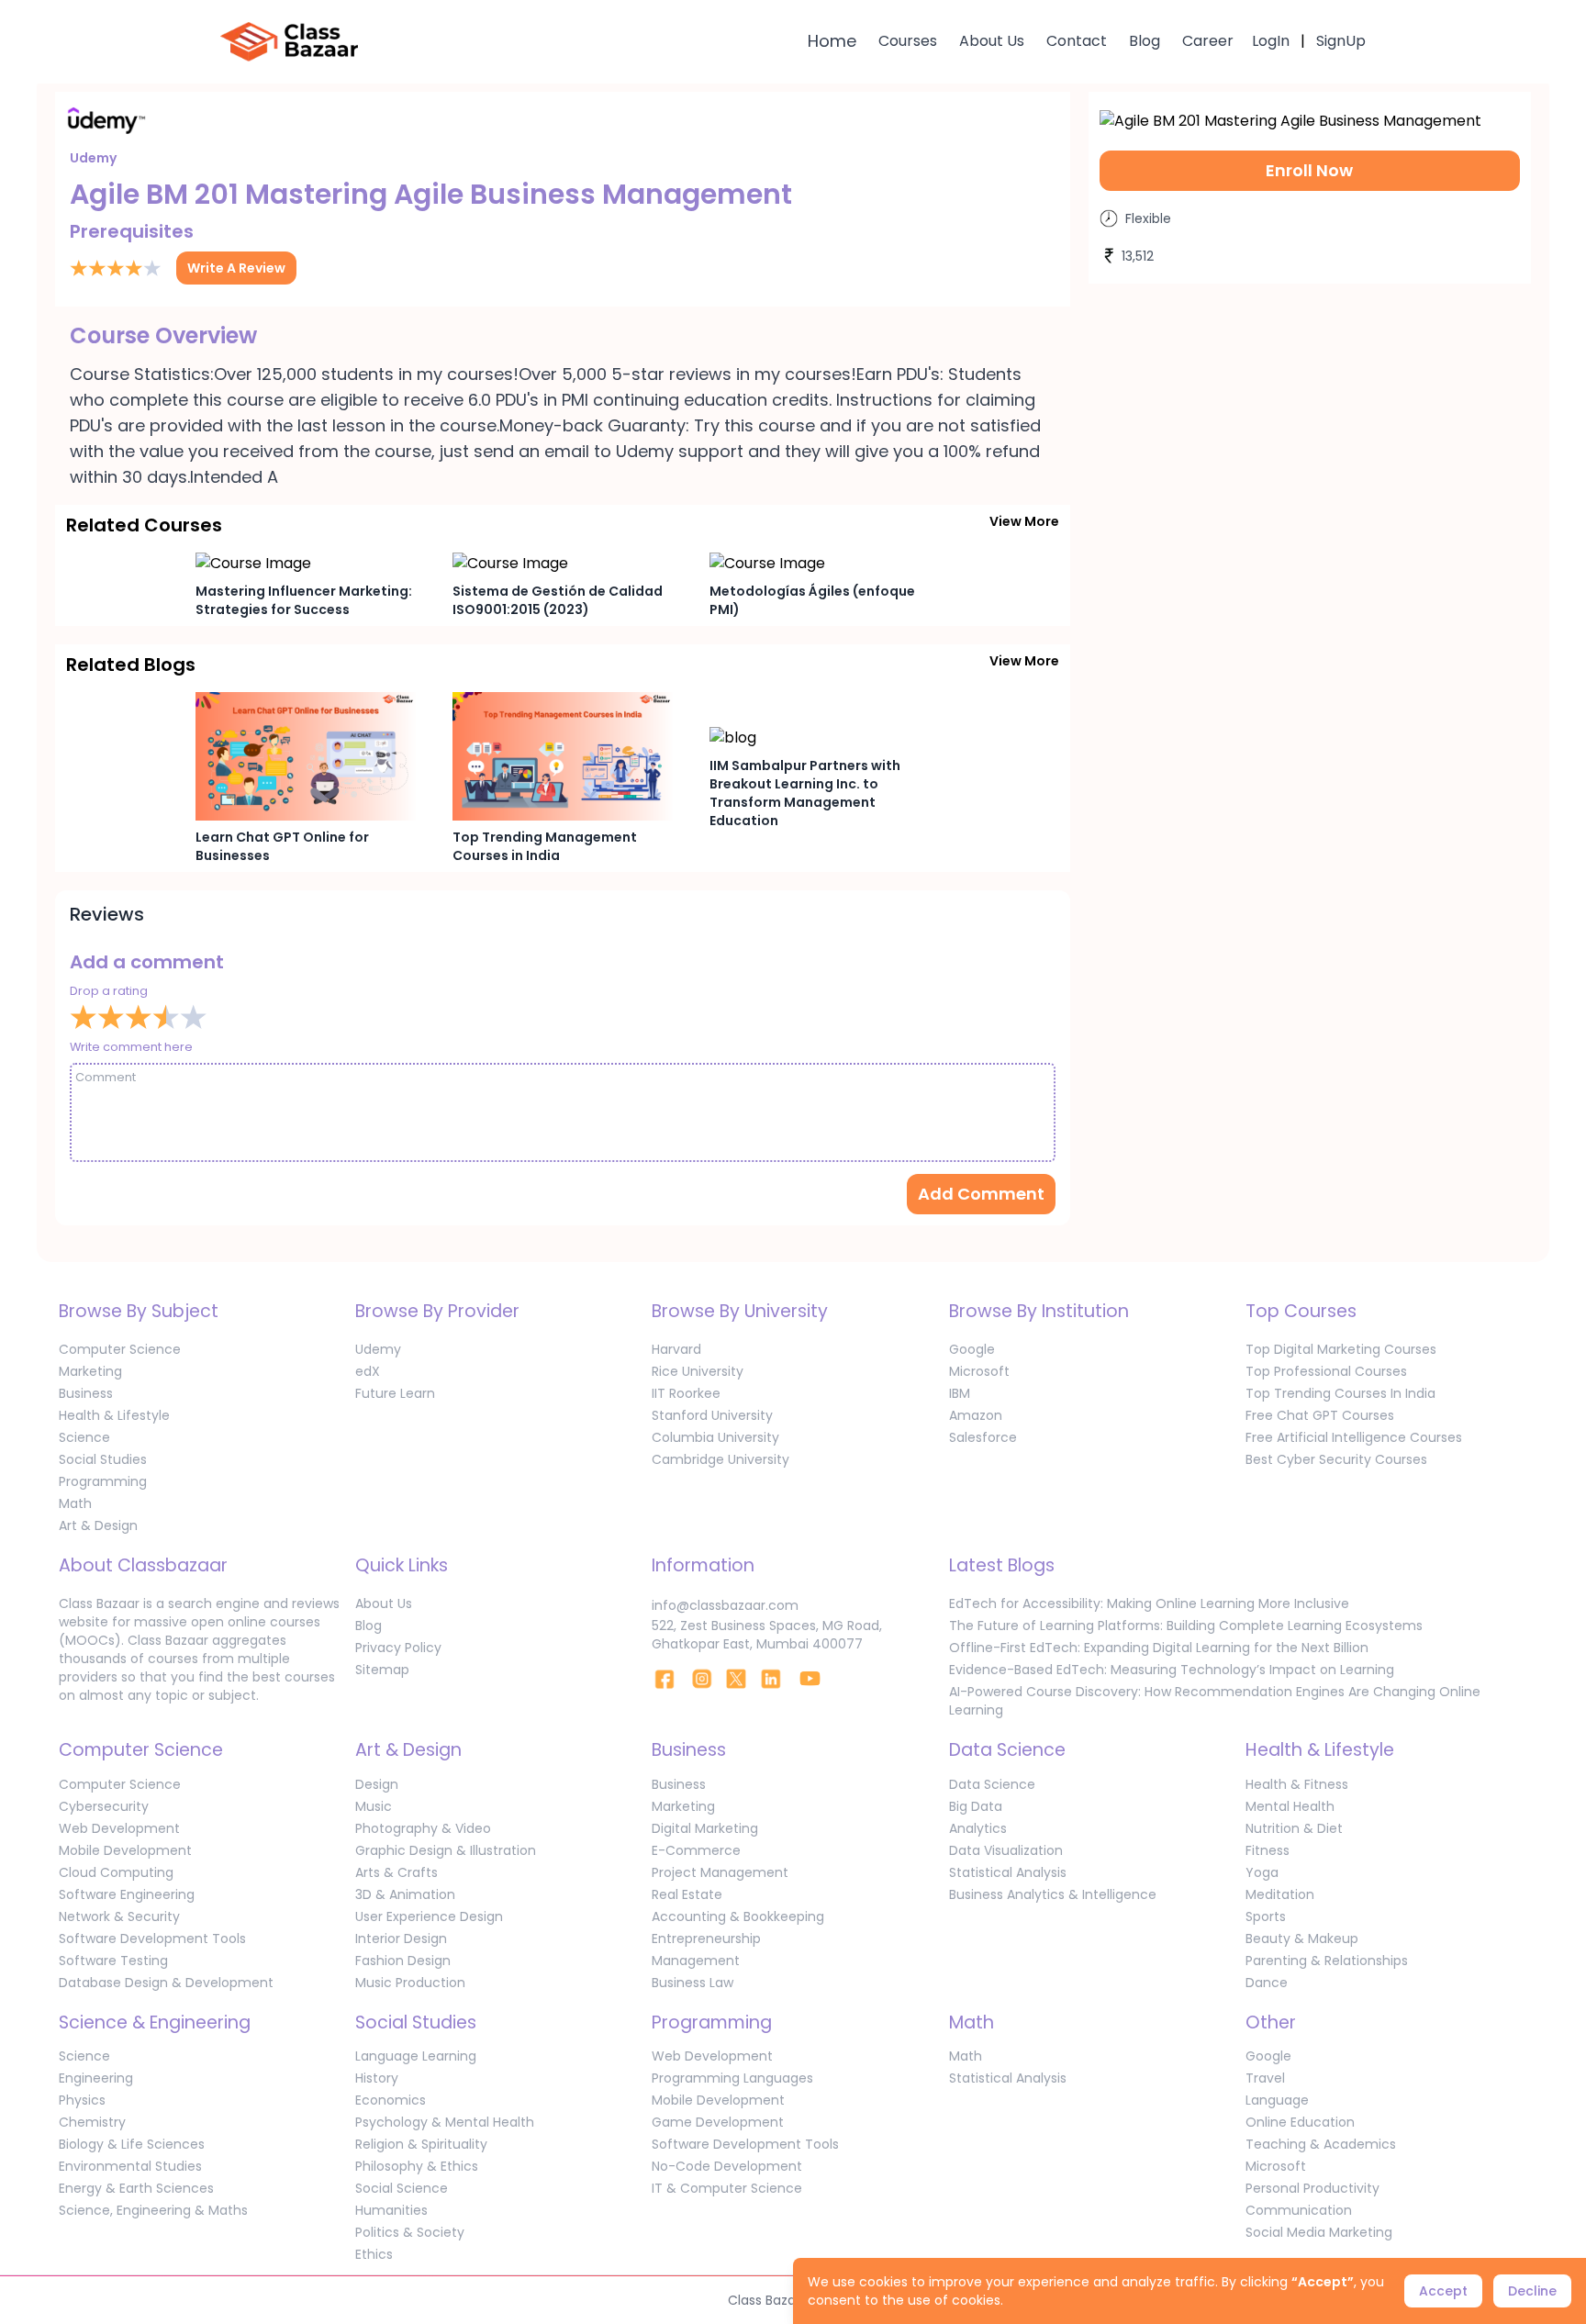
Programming (103, 1481)
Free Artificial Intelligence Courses (1354, 1437)
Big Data (976, 1806)
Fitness (1268, 1850)
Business (86, 1393)
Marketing (90, 1371)
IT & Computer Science (727, 2188)
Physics (82, 2100)
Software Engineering (127, 1894)
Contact (1077, 41)
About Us (992, 41)
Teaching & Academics (1321, 2144)
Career (1208, 41)
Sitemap (382, 1670)
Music (374, 1806)
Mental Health (1290, 1806)
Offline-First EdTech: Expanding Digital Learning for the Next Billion (1159, 1648)
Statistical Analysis (1008, 1872)
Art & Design (98, 1525)
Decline (1532, 2291)
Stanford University (712, 1415)
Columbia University (715, 1437)
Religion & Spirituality (421, 2144)
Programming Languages (732, 2078)
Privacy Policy (398, 1648)
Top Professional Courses (1326, 1371)
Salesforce (983, 1437)
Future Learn (395, 1393)
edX (368, 1371)
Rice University (698, 1371)
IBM (960, 1393)
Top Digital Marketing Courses (1341, 1349)
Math (75, 1503)
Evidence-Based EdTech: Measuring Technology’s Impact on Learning (1172, 1670)
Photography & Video (423, 1828)
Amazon (976, 1415)
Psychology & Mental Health (445, 2122)
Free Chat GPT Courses (1320, 1415)
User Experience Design (429, 1916)
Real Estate (687, 1894)
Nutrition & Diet (1294, 1828)
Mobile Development (125, 1850)
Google (972, 1349)
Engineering (96, 2078)
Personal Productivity (1312, 2188)
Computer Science (120, 1349)
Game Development (718, 2122)
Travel (1265, 2078)
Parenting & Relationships (1327, 1961)
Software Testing (113, 1961)
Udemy (378, 1349)
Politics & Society (410, 2232)
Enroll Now (1309, 170)
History (377, 2078)
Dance (1267, 1983)
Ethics (374, 2254)
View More (1024, 521)
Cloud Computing (116, 1872)
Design (377, 1784)
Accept (1443, 2291)
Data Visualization (1006, 1850)
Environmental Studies (130, 2166)
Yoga (1262, 1872)
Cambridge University (720, 1459)
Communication (1299, 2210)
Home (832, 41)
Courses (908, 41)
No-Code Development (727, 2166)
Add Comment (981, 1194)
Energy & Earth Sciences (136, 2188)
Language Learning (416, 2056)
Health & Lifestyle (114, 1415)
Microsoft (979, 1371)
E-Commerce (696, 1850)
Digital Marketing (705, 1828)
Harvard (676, 1349)
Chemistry (92, 2122)
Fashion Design (403, 1961)
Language (1277, 2100)
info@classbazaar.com (725, 1605)
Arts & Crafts (396, 1872)
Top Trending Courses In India (1340, 1393)
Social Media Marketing (1319, 2232)
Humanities (391, 2210)
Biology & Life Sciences (132, 2144)
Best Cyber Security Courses (1336, 1459)
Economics (391, 2100)
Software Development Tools (152, 1939)
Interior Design (401, 1939)
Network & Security (119, 1916)
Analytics (978, 1828)
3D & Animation (405, 1894)
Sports (1266, 1916)
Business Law (692, 1983)
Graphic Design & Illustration (446, 1850)
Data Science (992, 1784)
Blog (1145, 41)
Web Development (119, 1828)
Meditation (1280, 1894)
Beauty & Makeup (1302, 1939)
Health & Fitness (1297, 1784)
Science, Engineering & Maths (153, 2210)
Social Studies (103, 1459)
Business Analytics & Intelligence (1053, 1894)
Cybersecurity (104, 1806)
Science (84, 1437)
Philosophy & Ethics (417, 2166)
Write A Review (236, 268)
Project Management (720, 1872)
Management (696, 1961)
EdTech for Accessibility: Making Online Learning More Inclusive (1149, 1603)
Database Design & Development (166, 1983)
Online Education (1300, 2122)
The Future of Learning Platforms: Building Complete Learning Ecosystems (1186, 1626)
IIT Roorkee (686, 1393)
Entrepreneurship (706, 1939)
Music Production (410, 1983)
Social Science (402, 2188)
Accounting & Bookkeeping (738, 1916)
